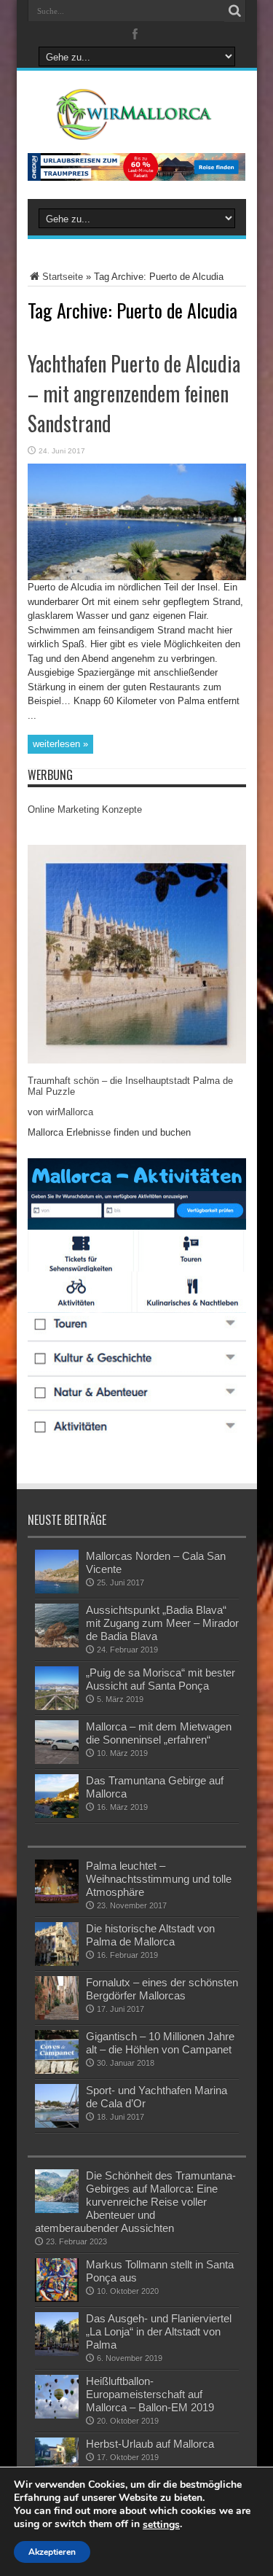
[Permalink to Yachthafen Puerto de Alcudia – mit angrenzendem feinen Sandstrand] (137, 577)
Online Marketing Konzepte (85, 809)
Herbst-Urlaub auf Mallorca (150, 2444)
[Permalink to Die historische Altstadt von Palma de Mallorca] (57, 1963)
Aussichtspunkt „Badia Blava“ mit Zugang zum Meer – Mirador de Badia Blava (162, 1623)
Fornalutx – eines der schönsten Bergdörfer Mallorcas (162, 1989)
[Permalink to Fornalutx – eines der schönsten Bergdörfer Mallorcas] (57, 2017)
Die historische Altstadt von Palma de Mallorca (150, 1935)
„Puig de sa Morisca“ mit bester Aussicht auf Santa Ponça (161, 1679)
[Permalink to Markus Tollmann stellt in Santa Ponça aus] (57, 2299)
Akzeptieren (52, 2552)
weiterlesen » (60, 744)
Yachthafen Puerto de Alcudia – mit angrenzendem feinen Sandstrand (134, 393)
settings (161, 2525)
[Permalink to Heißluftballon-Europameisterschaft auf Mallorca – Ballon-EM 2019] (57, 2415)
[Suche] (235, 11)
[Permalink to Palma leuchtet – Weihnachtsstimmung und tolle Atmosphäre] (57, 1900)
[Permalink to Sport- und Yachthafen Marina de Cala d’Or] (57, 2124)
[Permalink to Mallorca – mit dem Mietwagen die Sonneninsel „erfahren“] (57, 1761)
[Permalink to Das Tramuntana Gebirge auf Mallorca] (57, 1815)
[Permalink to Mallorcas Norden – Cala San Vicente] (57, 1590)
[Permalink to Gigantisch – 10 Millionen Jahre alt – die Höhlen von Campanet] (57, 2070)
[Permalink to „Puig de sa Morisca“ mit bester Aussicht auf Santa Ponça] (57, 1707)
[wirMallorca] (136, 129)
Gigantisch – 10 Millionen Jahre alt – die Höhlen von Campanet (160, 2043)
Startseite (63, 277)
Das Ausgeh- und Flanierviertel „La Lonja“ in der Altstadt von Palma (159, 2331)
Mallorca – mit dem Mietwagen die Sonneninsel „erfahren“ (159, 1733)
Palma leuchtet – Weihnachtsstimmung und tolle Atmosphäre (159, 1879)
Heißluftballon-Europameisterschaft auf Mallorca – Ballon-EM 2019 (150, 2394)
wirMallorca (70, 1112)
